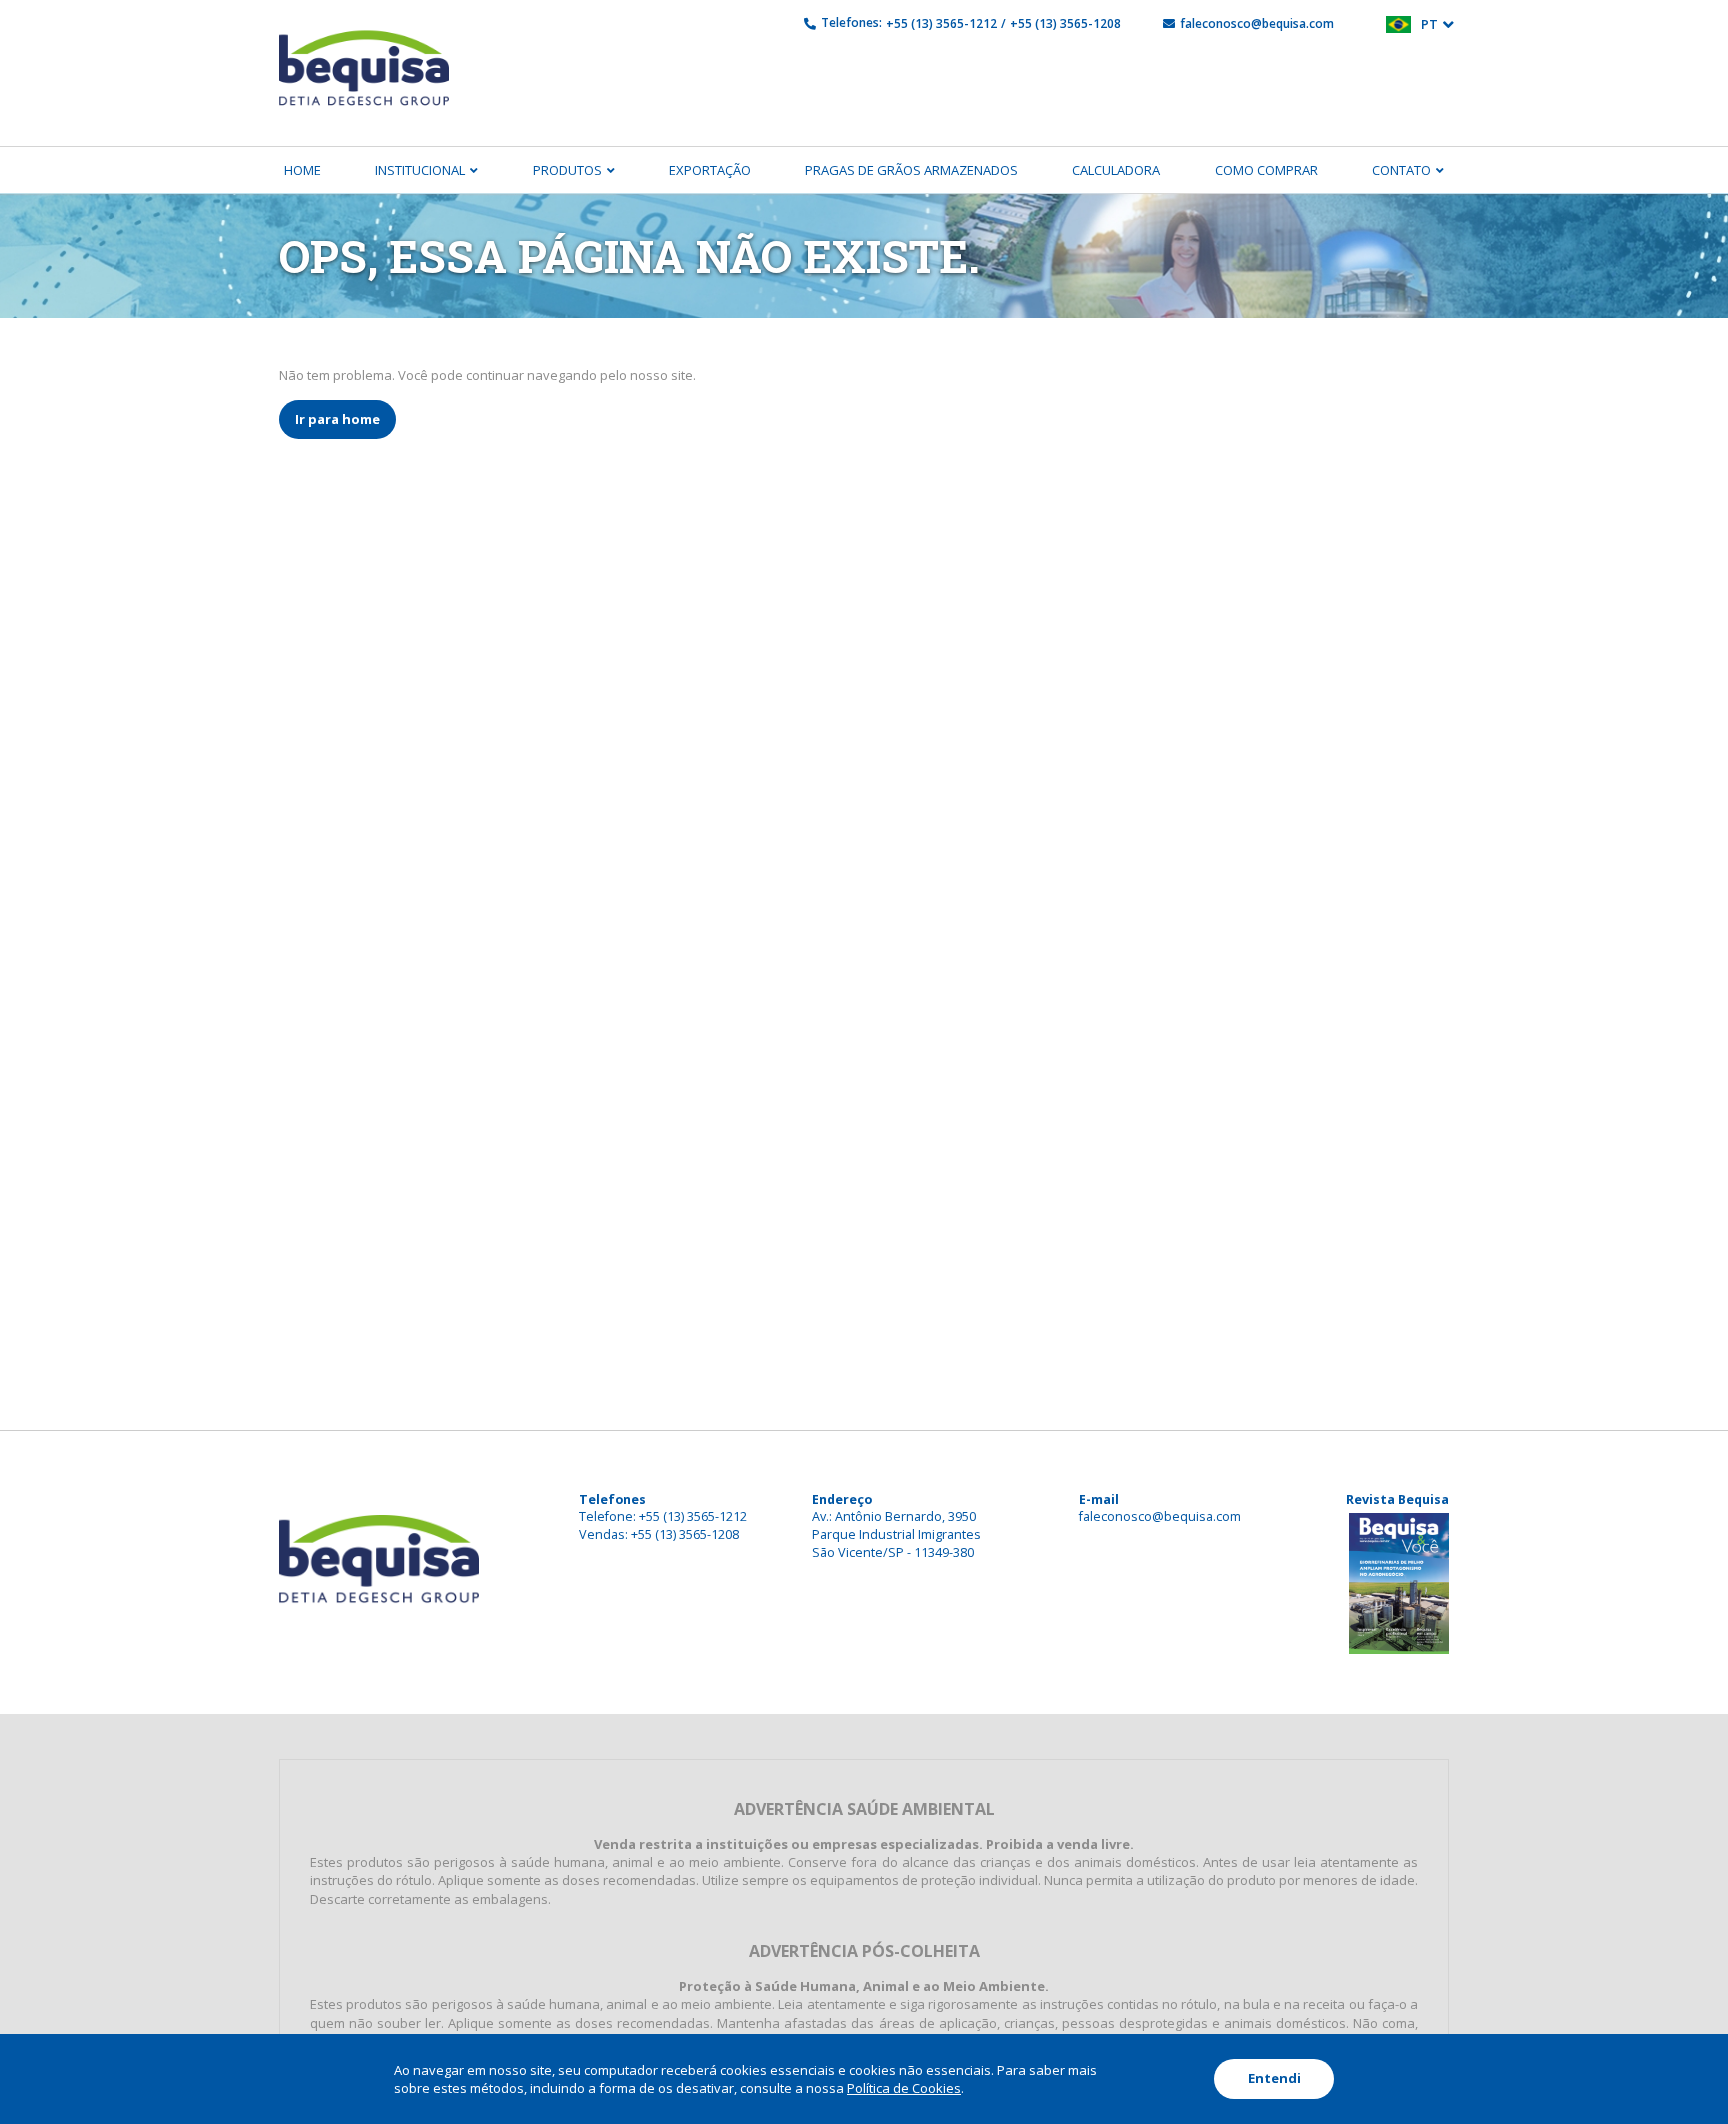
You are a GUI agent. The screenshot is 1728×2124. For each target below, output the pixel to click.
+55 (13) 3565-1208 (1065, 23)
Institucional (420, 170)
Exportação (710, 170)
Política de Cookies (904, 2088)
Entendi (1274, 2078)
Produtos (567, 170)
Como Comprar (1266, 170)
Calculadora (1116, 170)
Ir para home (337, 419)
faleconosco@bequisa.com (1257, 23)
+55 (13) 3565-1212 (941, 23)
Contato (1401, 170)
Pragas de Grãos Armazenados (911, 170)
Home (302, 170)
